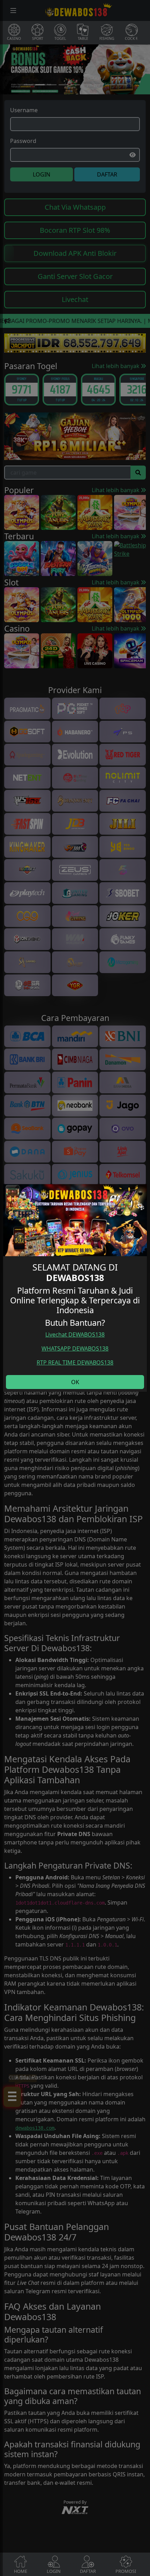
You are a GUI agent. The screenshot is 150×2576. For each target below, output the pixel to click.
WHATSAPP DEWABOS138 (75, 1348)
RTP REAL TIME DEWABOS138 (75, 1362)
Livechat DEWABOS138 (75, 1334)
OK (75, 1382)
